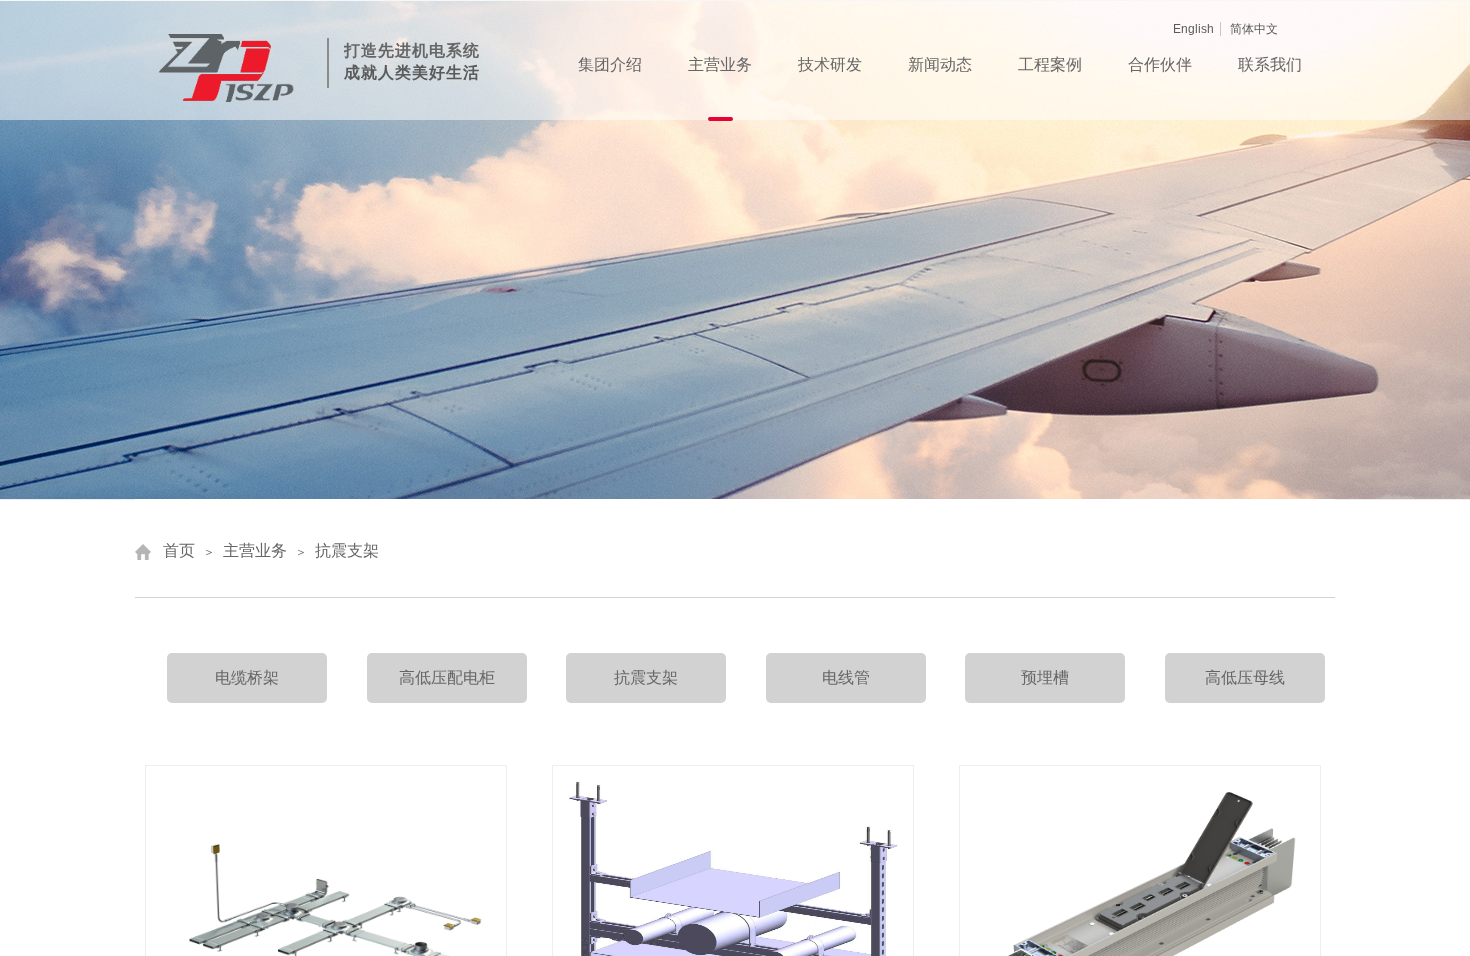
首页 (179, 550)
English (1193, 29)
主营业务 (720, 64)
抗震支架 (347, 550)
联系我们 (1270, 64)
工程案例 (1050, 64)
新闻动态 (940, 64)
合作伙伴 (1160, 64)
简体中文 (1254, 29)
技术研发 (830, 64)
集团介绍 (610, 64)
